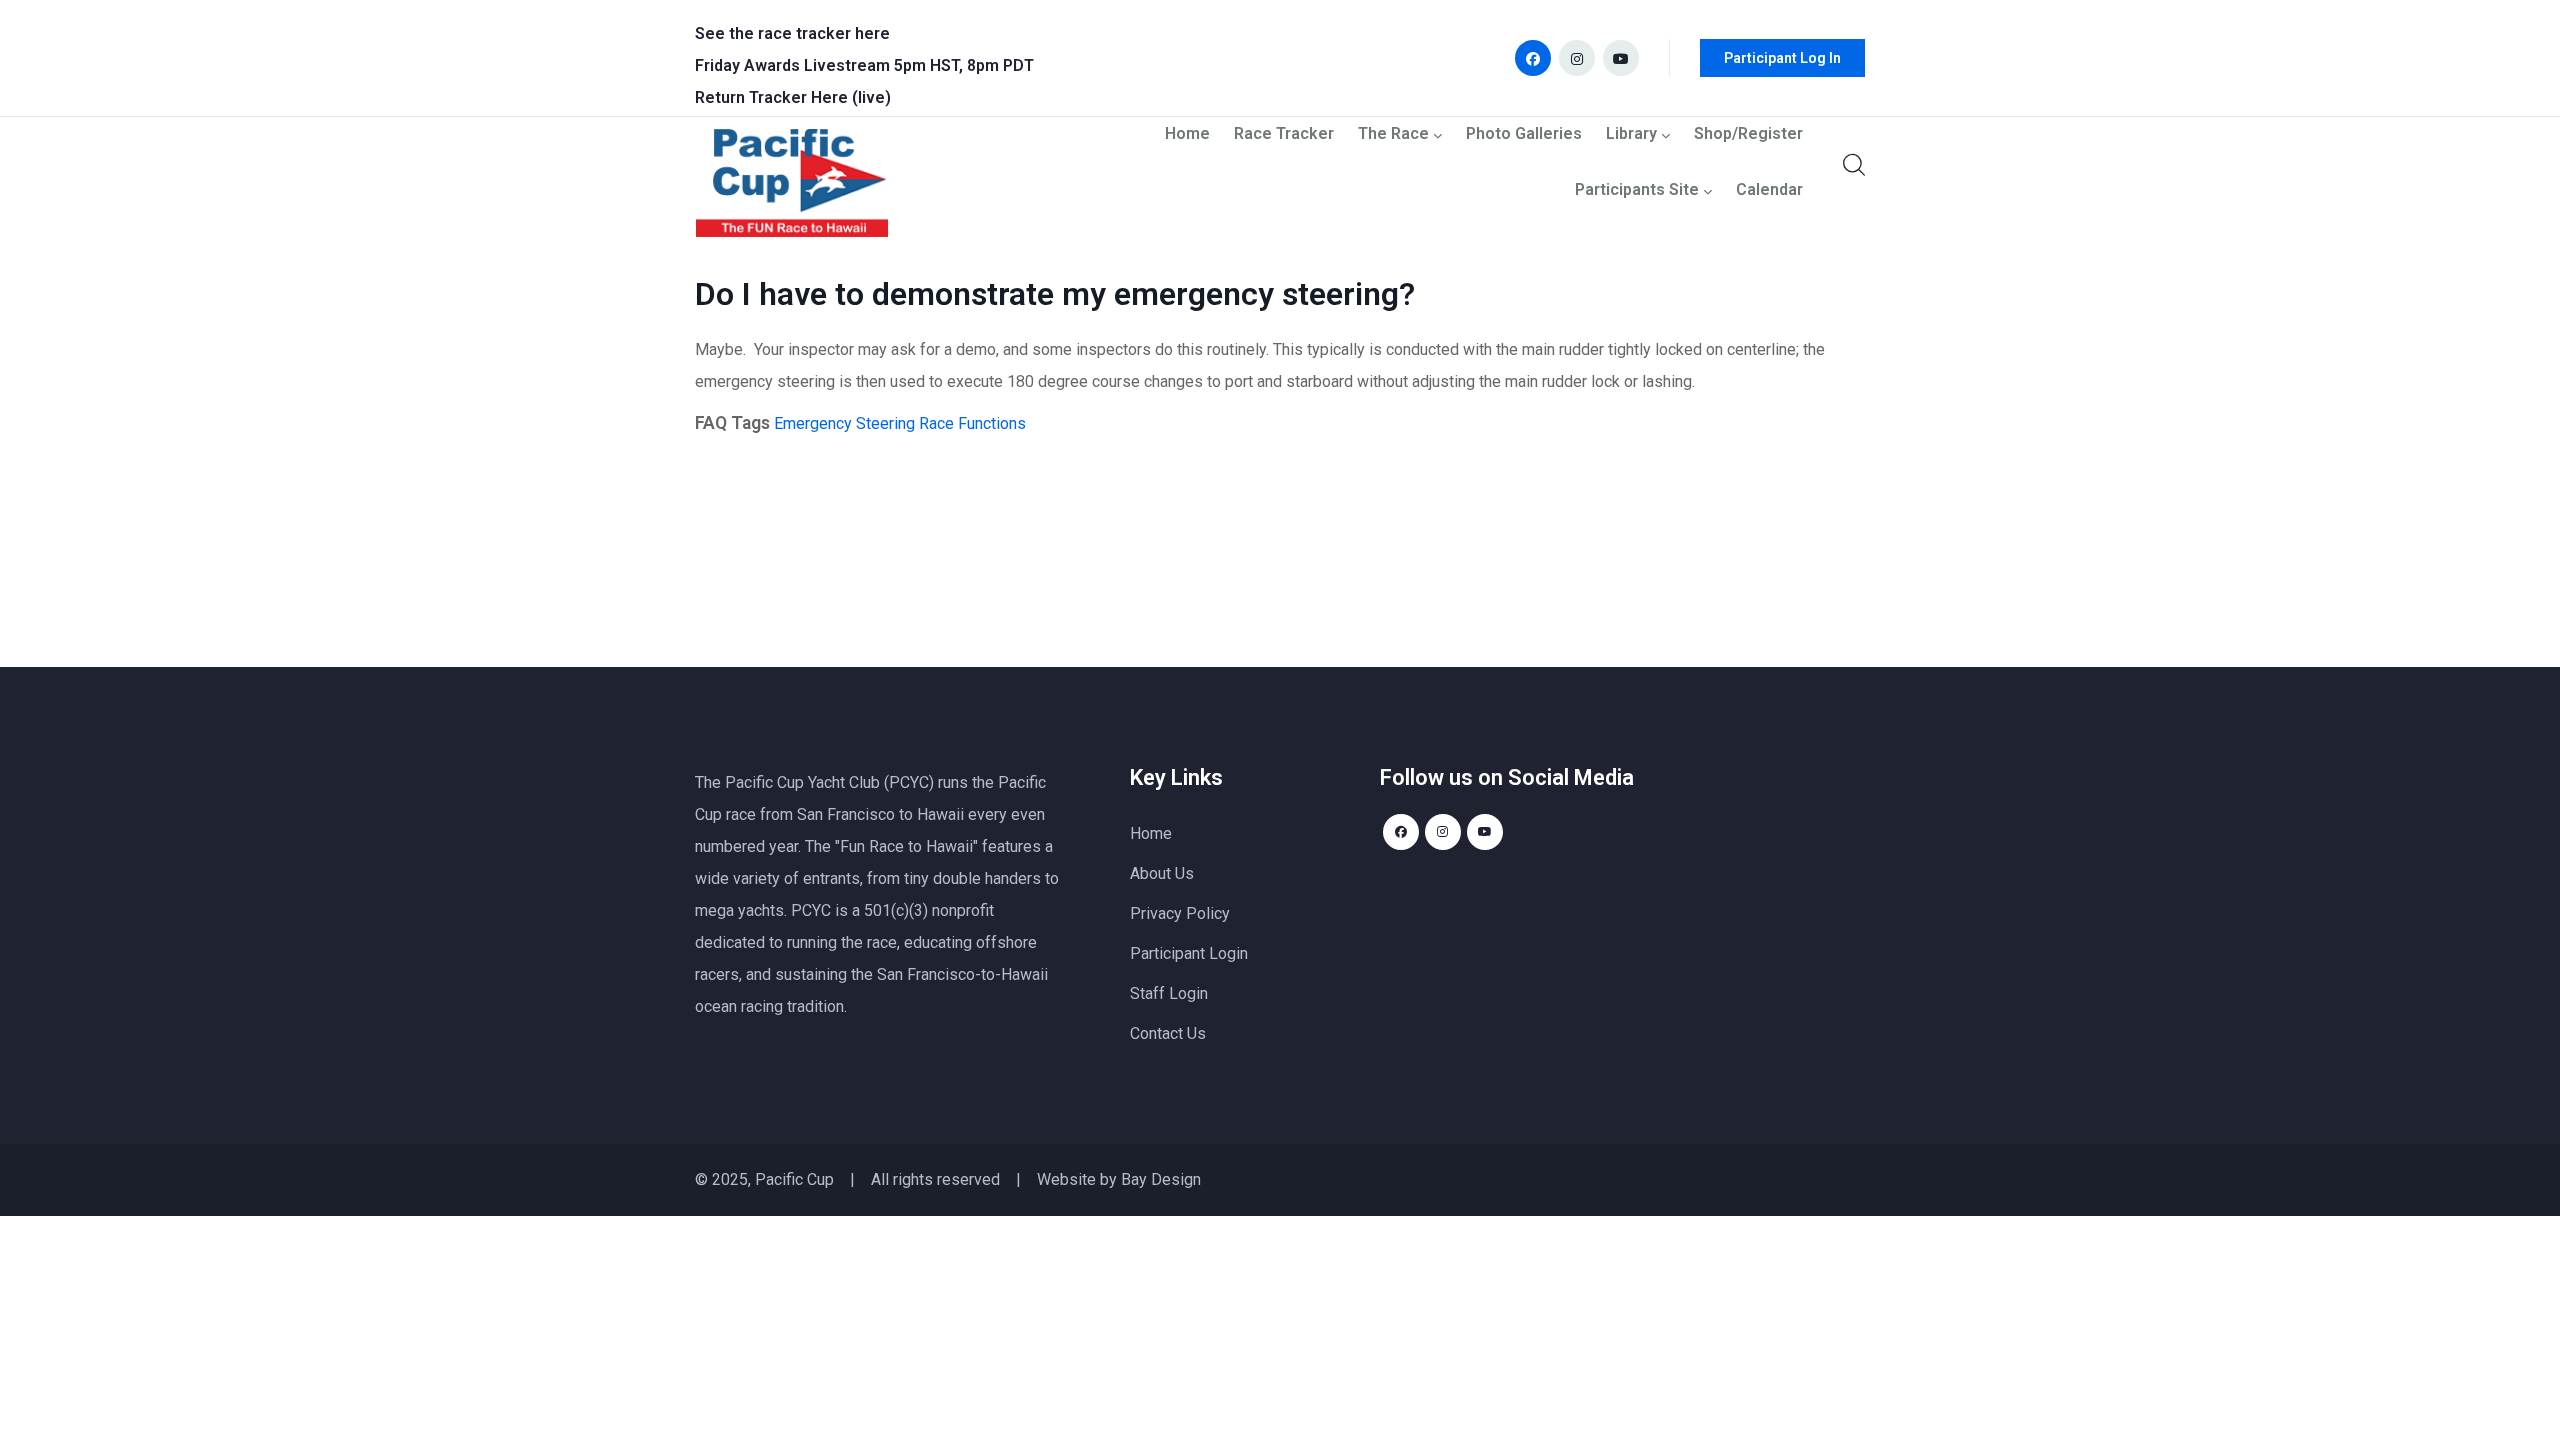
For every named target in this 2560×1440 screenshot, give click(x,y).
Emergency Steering (844, 423)
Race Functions (972, 423)
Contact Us (1168, 1033)
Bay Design (1161, 1179)
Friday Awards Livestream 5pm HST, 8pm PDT (864, 65)
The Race (1393, 134)
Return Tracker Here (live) (793, 97)
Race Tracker (1284, 134)
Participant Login (1189, 953)
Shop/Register (1748, 134)
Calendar (1769, 190)
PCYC (811, 910)
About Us (1162, 873)
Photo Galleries (1524, 134)
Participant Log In (1782, 58)
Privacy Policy (1180, 913)
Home (1187, 134)
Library (1631, 134)
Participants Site (1637, 190)
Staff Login (1169, 993)
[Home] (792, 188)
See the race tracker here (792, 33)
